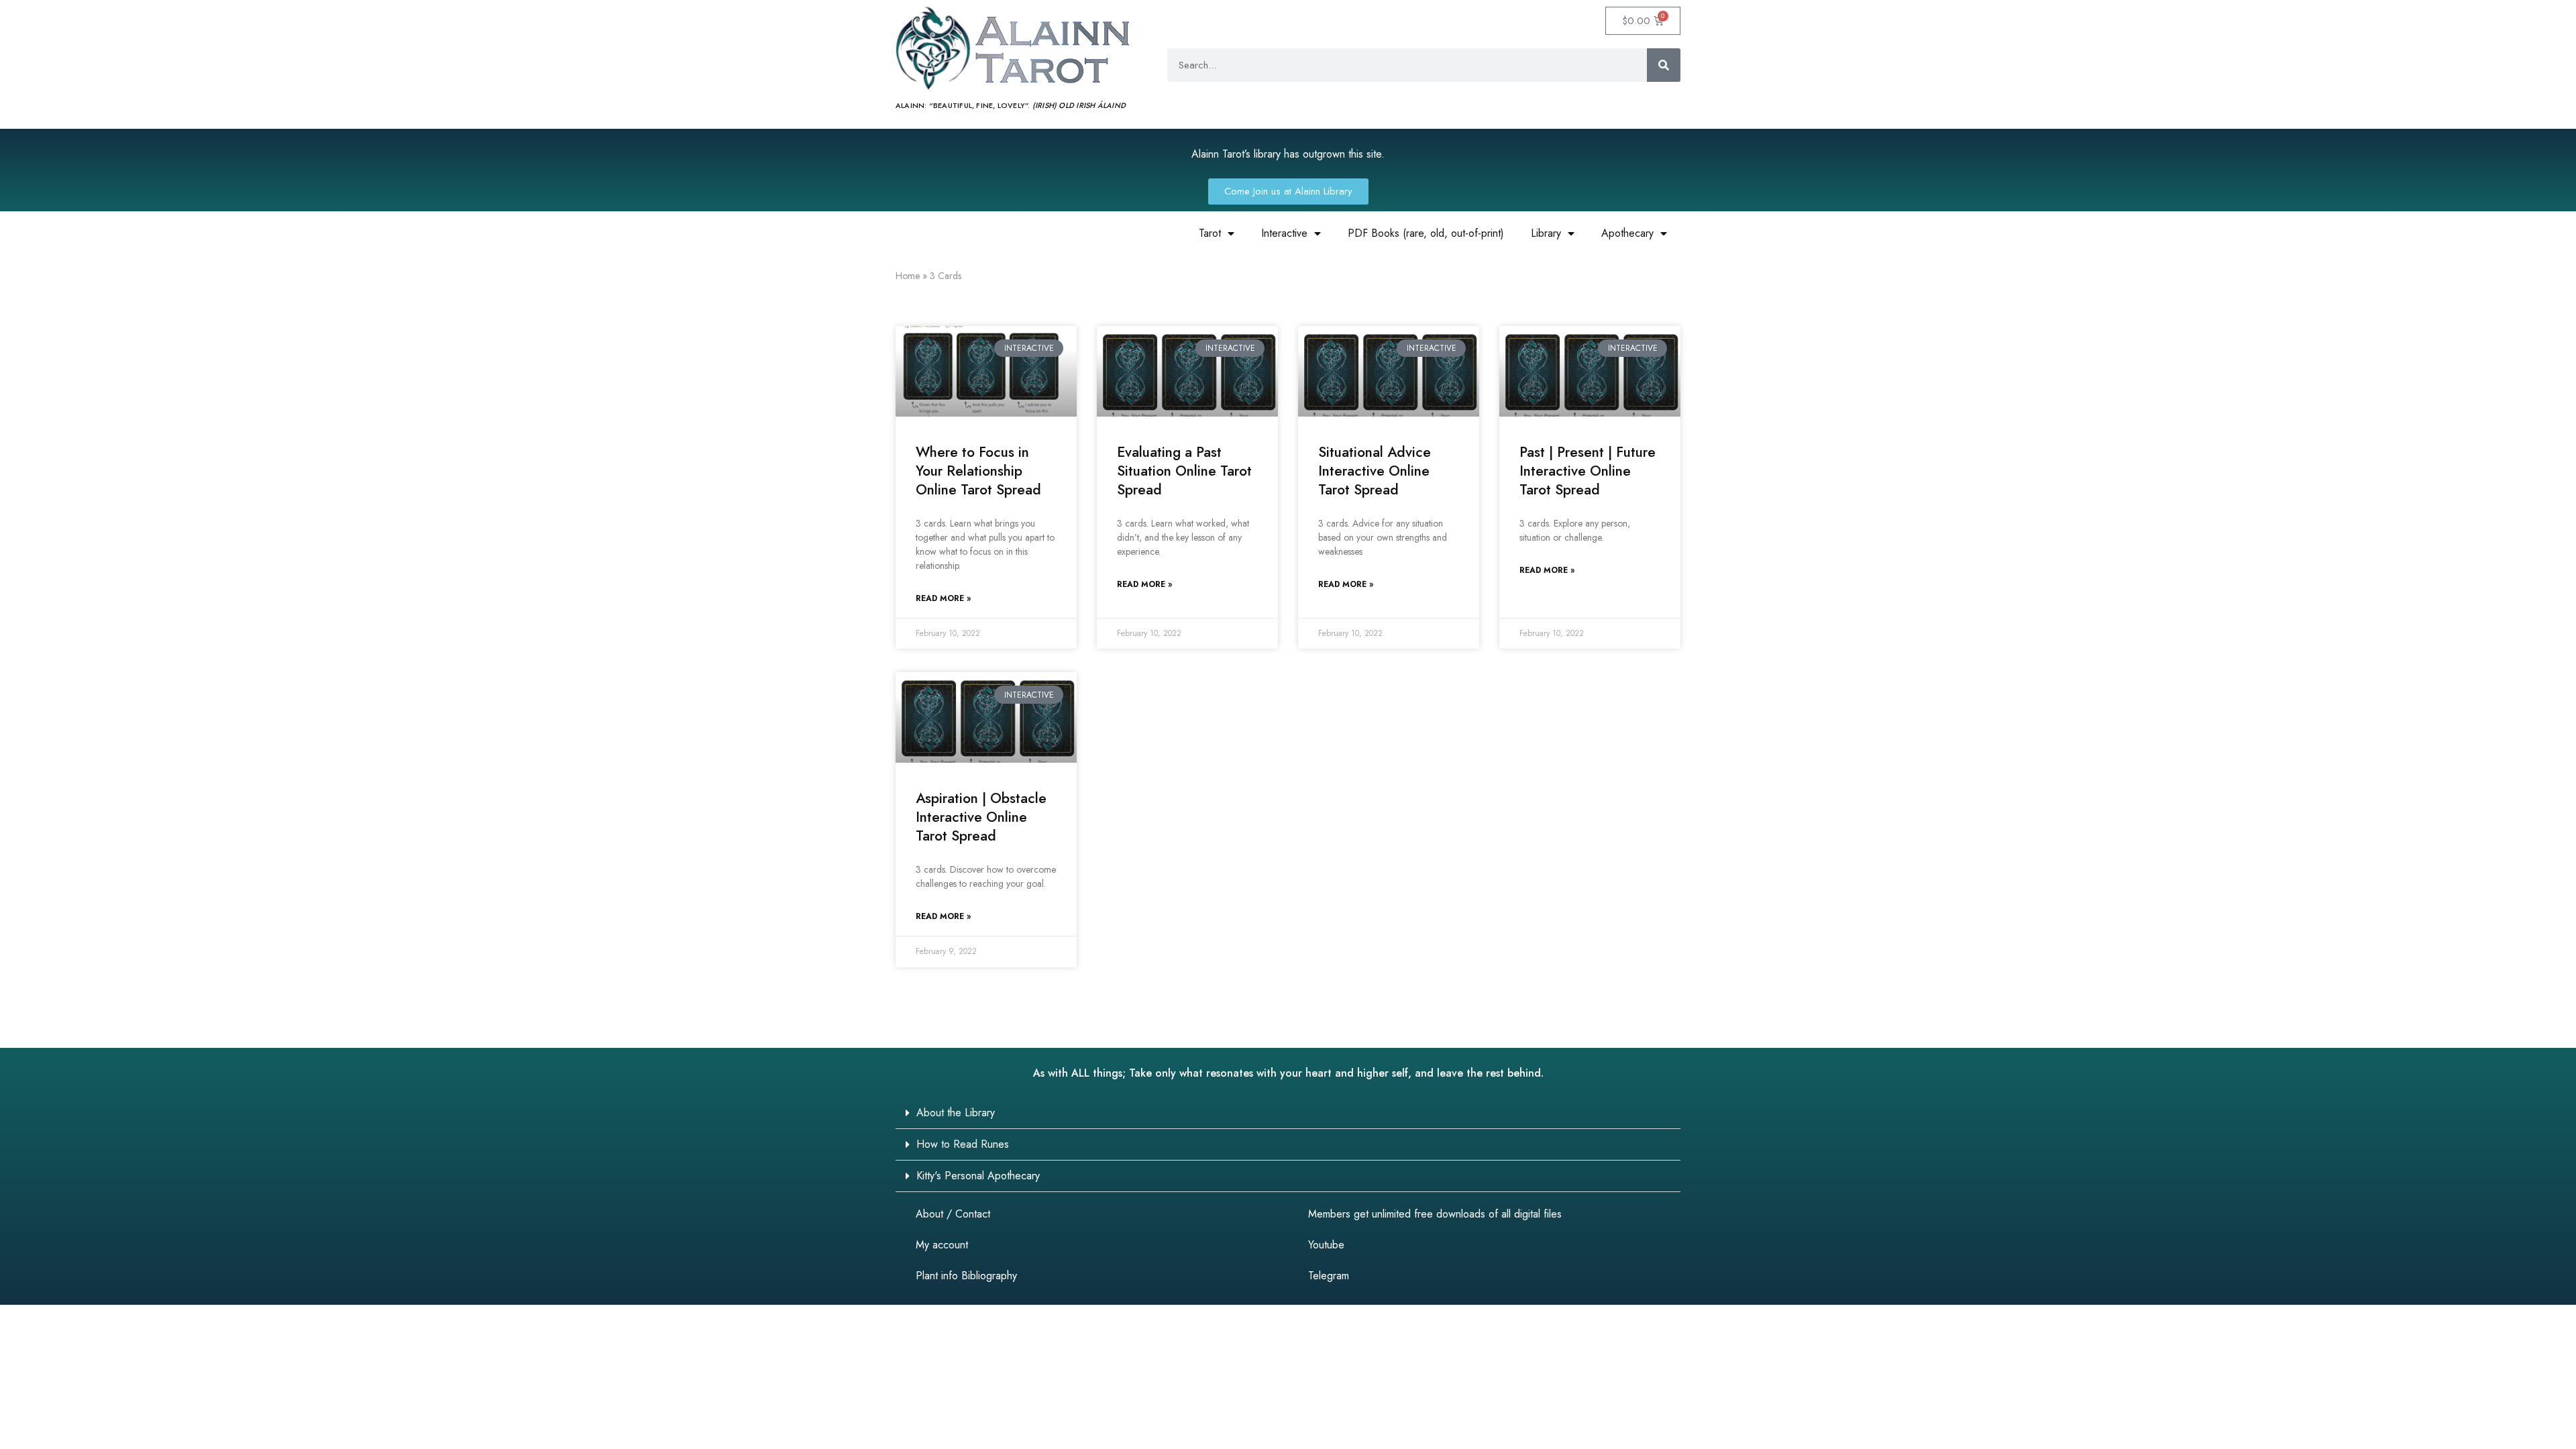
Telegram (1329, 1276)
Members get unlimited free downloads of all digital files (1435, 1214)
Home (908, 276)
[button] (1288, 1113)
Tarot (1210, 233)
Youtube (1326, 1245)
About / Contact (953, 1214)
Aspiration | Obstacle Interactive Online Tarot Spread (981, 817)
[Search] (1664, 65)
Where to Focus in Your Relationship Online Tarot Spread (978, 471)
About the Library (956, 1113)
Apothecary (1627, 233)
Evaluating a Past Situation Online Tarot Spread (1184, 471)
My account (942, 1245)
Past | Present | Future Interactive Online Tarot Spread (1588, 471)
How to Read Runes (963, 1144)
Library (1546, 233)
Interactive (1284, 233)
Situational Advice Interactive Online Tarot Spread (1375, 471)
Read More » (943, 598)
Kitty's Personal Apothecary (978, 1176)
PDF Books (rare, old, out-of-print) (1426, 233)
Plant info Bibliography (966, 1276)
